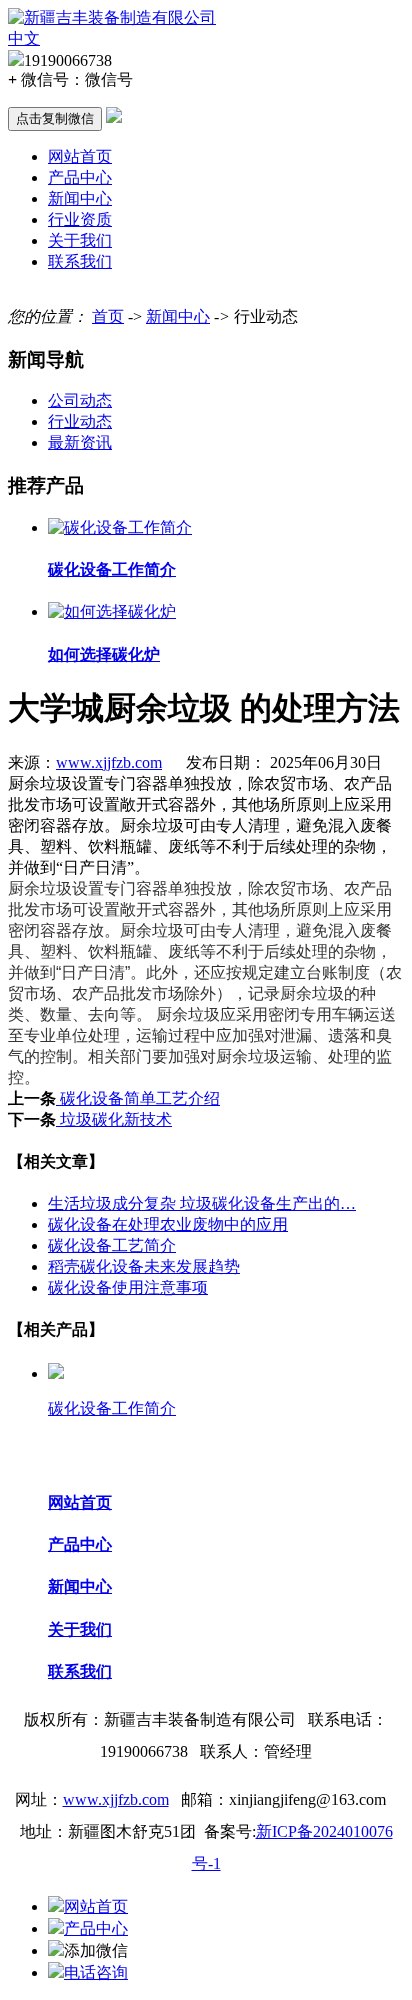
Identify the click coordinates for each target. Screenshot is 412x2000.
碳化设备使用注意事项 (128, 1287)
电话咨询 (96, 1972)
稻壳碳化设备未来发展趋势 (144, 1266)
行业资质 (80, 219)
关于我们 (80, 240)
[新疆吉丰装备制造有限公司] (112, 17)
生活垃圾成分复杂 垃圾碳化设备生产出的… (202, 1203)
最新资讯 (80, 442)
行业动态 (80, 421)
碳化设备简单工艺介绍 (138, 1098)
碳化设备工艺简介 (112, 1245)
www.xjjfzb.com (109, 762)
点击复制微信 (55, 118)
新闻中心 (80, 198)
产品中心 (80, 177)
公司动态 (80, 400)
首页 (108, 316)
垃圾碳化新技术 (114, 1119)
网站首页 (80, 156)
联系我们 (80, 261)
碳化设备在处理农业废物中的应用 (168, 1224)
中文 (24, 38)
